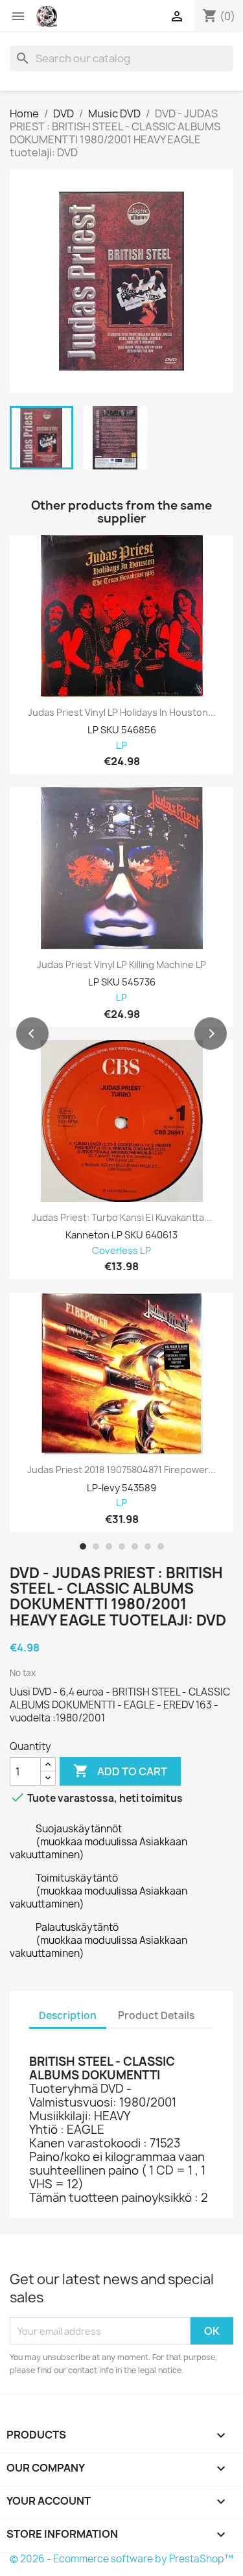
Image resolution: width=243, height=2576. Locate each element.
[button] (32, 1034)
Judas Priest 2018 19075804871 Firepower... (121, 1470)
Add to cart (120, 1771)
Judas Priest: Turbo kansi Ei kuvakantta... (122, 1218)
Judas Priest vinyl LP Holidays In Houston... (122, 713)
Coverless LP (121, 1251)
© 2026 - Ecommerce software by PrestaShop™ (121, 2559)
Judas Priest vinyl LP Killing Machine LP (121, 965)
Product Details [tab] (156, 2015)
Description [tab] (68, 2015)
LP (121, 746)
